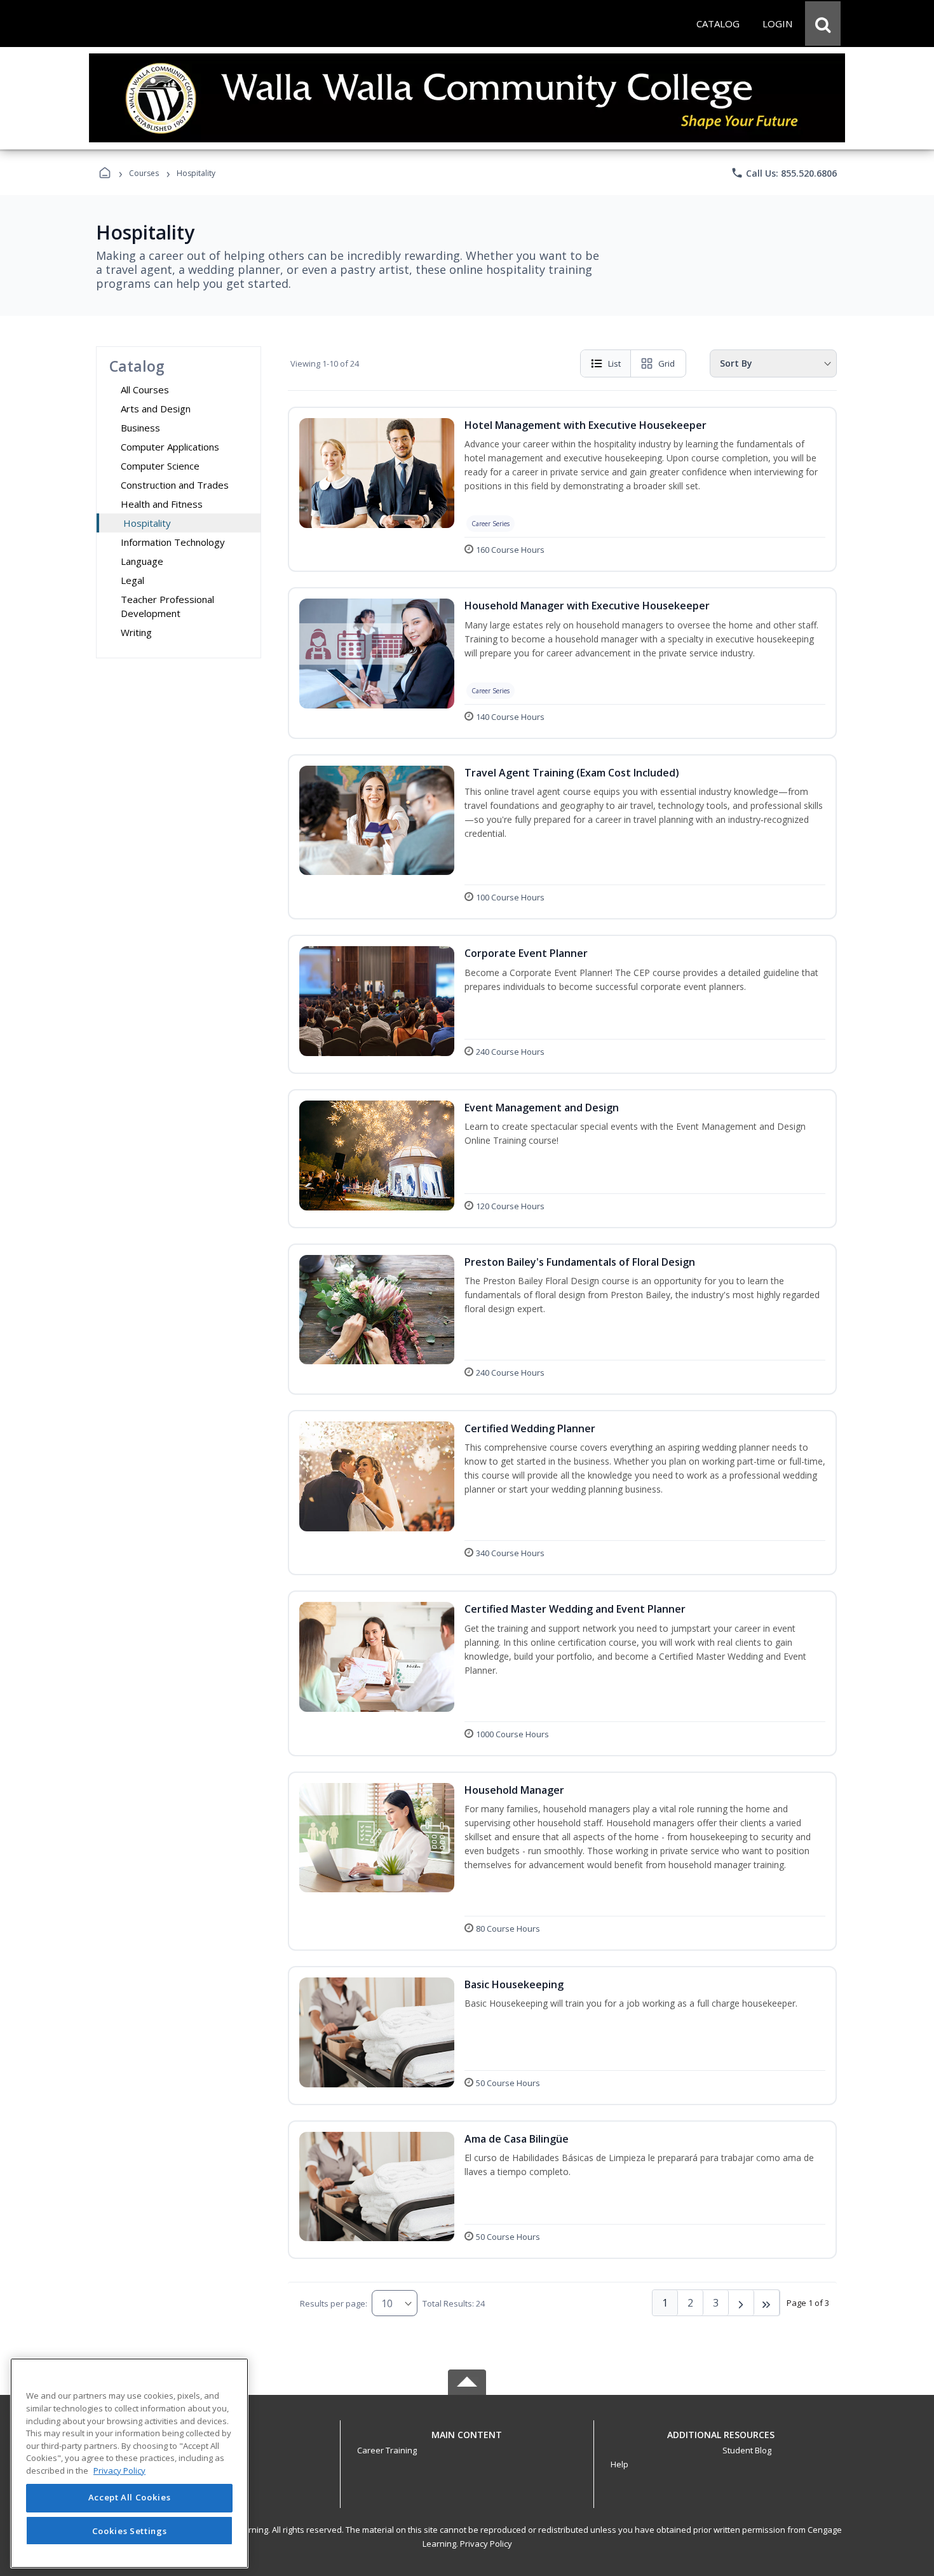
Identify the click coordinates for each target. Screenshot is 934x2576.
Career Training (387, 2450)
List (614, 363)
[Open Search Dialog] (823, 24)
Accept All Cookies (130, 2498)
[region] (129, 2463)
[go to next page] (741, 2303)
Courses (144, 173)
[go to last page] (767, 2303)
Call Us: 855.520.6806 (784, 173)
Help (619, 2464)
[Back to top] (467, 2442)
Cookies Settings (130, 2530)
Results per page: (334, 2303)
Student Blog (747, 2450)
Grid (667, 363)
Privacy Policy (486, 2544)
